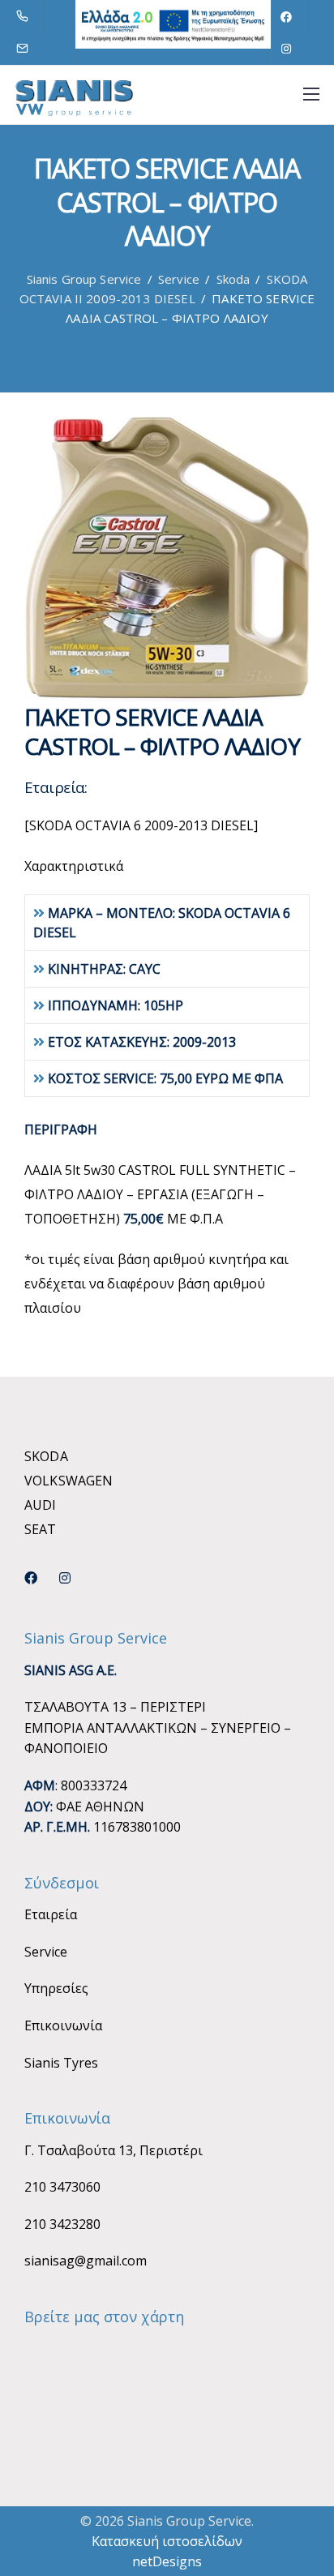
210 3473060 (62, 2187)
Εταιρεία (51, 1914)
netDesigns (167, 2561)
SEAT (41, 1529)
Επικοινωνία (63, 2025)
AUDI (41, 1505)
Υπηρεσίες (56, 1988)
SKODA (46, 1456)
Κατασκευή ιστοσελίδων (167, 2541)
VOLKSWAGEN (69, 1481)
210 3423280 (62, 2224)
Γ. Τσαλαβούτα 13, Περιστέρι (113, 2150)
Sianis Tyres (61, 2063)
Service (46, 1952)
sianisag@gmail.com (86, 2261)
